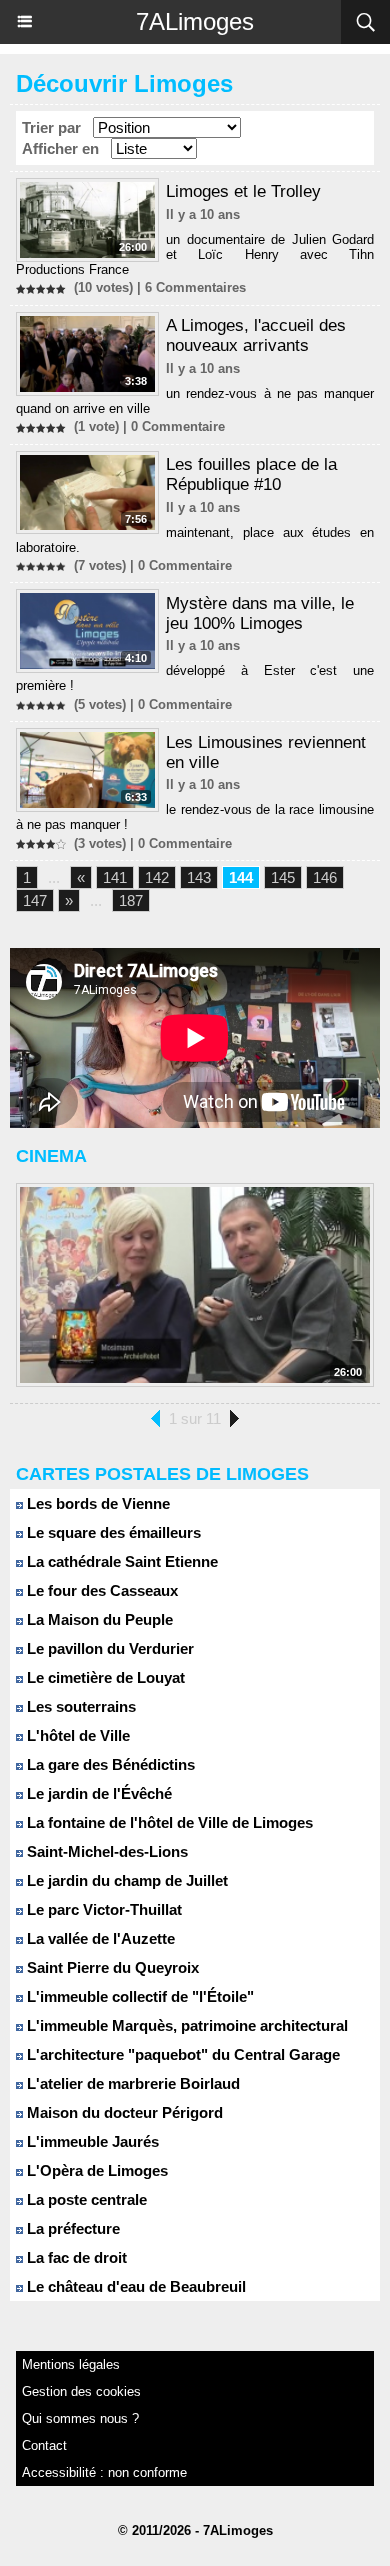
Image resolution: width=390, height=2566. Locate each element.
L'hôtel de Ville (76, 1735)
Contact (44, 2445)
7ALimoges (195, 21)
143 (199, 877)
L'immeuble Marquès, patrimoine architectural (185, 2025)
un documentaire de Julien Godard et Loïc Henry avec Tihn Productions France (195, 254)
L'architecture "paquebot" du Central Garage (181, 2054)
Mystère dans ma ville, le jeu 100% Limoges (260, 613)
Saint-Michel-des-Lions (105, 1851)
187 (131, 900)
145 (283, 877)
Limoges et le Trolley (243, 191)
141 (115, 877)
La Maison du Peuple (98, 1619)
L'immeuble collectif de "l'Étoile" (138, 1996)
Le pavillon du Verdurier (108, 1648)
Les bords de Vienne (96, 1503)
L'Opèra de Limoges (95, 2170)
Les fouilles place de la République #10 (251, 474)
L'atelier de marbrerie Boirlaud (131, 2083)
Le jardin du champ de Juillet (125, 1880)
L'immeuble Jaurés (91, 2141)
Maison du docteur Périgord (123, 2112)
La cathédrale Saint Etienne (120, 1561)
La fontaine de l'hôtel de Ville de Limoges (168, 1822)
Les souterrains (79, 1706)
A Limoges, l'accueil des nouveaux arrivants (256, 335)
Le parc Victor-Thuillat (102, 1909)
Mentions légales (71, 2364)
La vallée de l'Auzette (99, 1938)
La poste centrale (85, 2199)
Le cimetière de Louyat (104, 1677)
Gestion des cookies (81, 2391)
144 (241, 877)
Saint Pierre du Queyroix (111, 1967)
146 (325, 877)
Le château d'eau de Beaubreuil (134, 2286)
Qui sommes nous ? (80, 2418)
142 (157, 877)
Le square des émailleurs (112, 1532)
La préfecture (71, 2228)
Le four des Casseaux (100, 1590)
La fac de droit (75, 2257)
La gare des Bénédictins (109, 1764)
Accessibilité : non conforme (104, 2472)
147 (35, 900)
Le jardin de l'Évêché (97, 1793)
